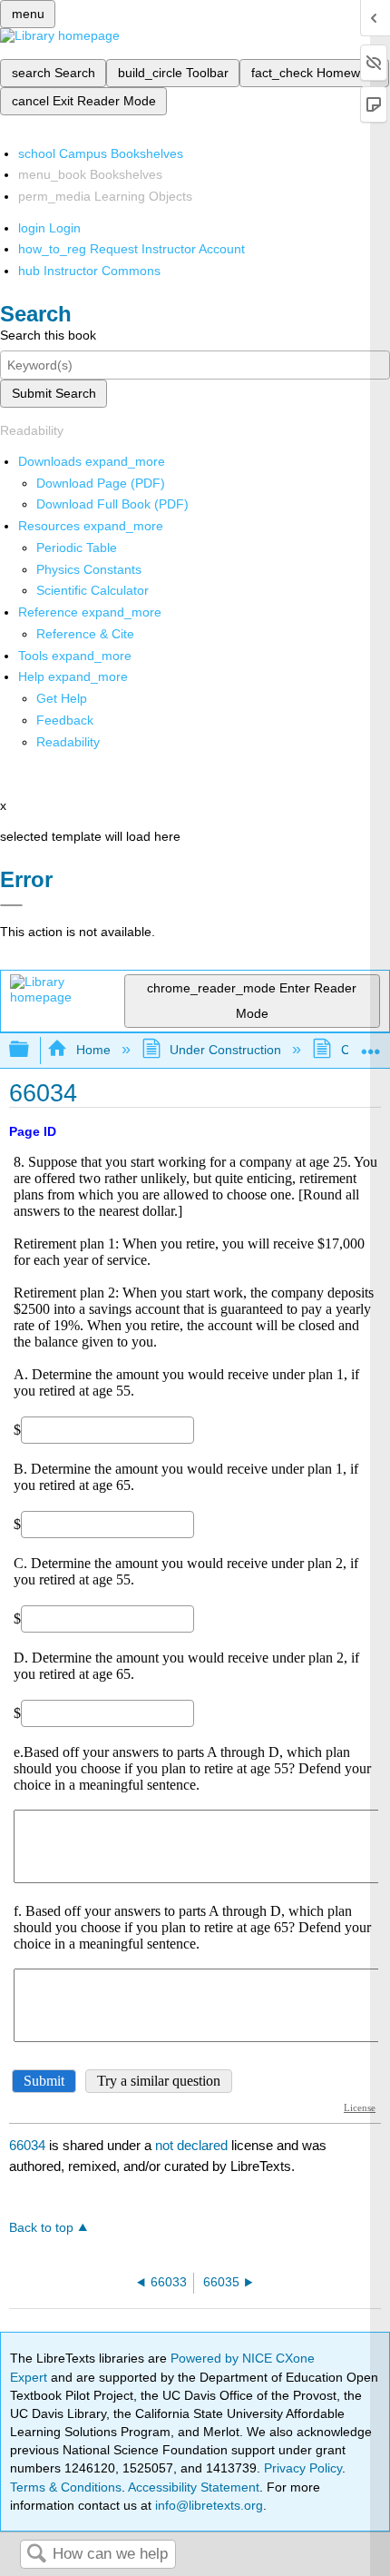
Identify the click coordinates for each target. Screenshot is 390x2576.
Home (93, 1050)
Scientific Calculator (93, 590)
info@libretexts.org (207, 2505)
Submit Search (54, 393)
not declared (193, 2145)
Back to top (41, 2228)
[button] (65, 720)
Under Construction (225, 1050)
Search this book (48, 335)
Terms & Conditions (66, 2487)
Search (36, 2555)
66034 (27, 2145)
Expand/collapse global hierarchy (31, 1050)
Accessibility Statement (194, 2487)
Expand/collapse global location (371, 1045)
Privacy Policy (303, 2468)
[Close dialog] (11, 905)
